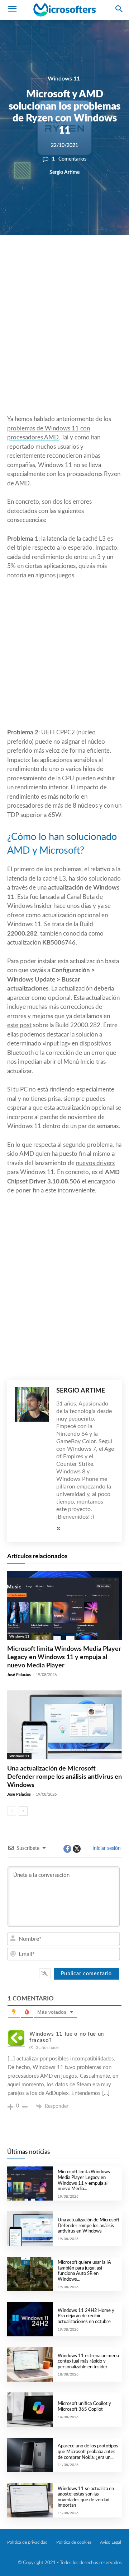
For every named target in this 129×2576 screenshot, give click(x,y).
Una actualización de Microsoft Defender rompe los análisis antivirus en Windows (64, 1777)
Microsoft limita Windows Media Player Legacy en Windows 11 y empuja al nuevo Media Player (64, 1658)
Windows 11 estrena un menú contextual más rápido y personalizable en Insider (88, 2362)
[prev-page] (12, 1811)
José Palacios (19, 1675)
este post (19, 1025)
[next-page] (23, 1811)
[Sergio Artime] (32, 1461)
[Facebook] (43, 260)
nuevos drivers (95, 1163)
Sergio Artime (64, 172)
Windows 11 (64, 79)
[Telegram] (109, 260)
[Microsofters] (64, 10)
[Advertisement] (64, 342)
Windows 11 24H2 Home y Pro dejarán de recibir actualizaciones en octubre (86, 2316)
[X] (59, 260)
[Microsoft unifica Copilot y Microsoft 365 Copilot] (30, 2410)
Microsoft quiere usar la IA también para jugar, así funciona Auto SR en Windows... (84, 2271)
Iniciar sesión (106, 1848)
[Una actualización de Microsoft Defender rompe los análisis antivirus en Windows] (64, 1725)
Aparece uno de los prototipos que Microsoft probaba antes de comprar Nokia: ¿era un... (88, 2452)
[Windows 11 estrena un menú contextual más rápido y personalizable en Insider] (30, 2364)
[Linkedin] (92, 260)
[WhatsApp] (76, 260)
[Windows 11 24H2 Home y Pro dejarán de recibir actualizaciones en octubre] (30, 2319)
